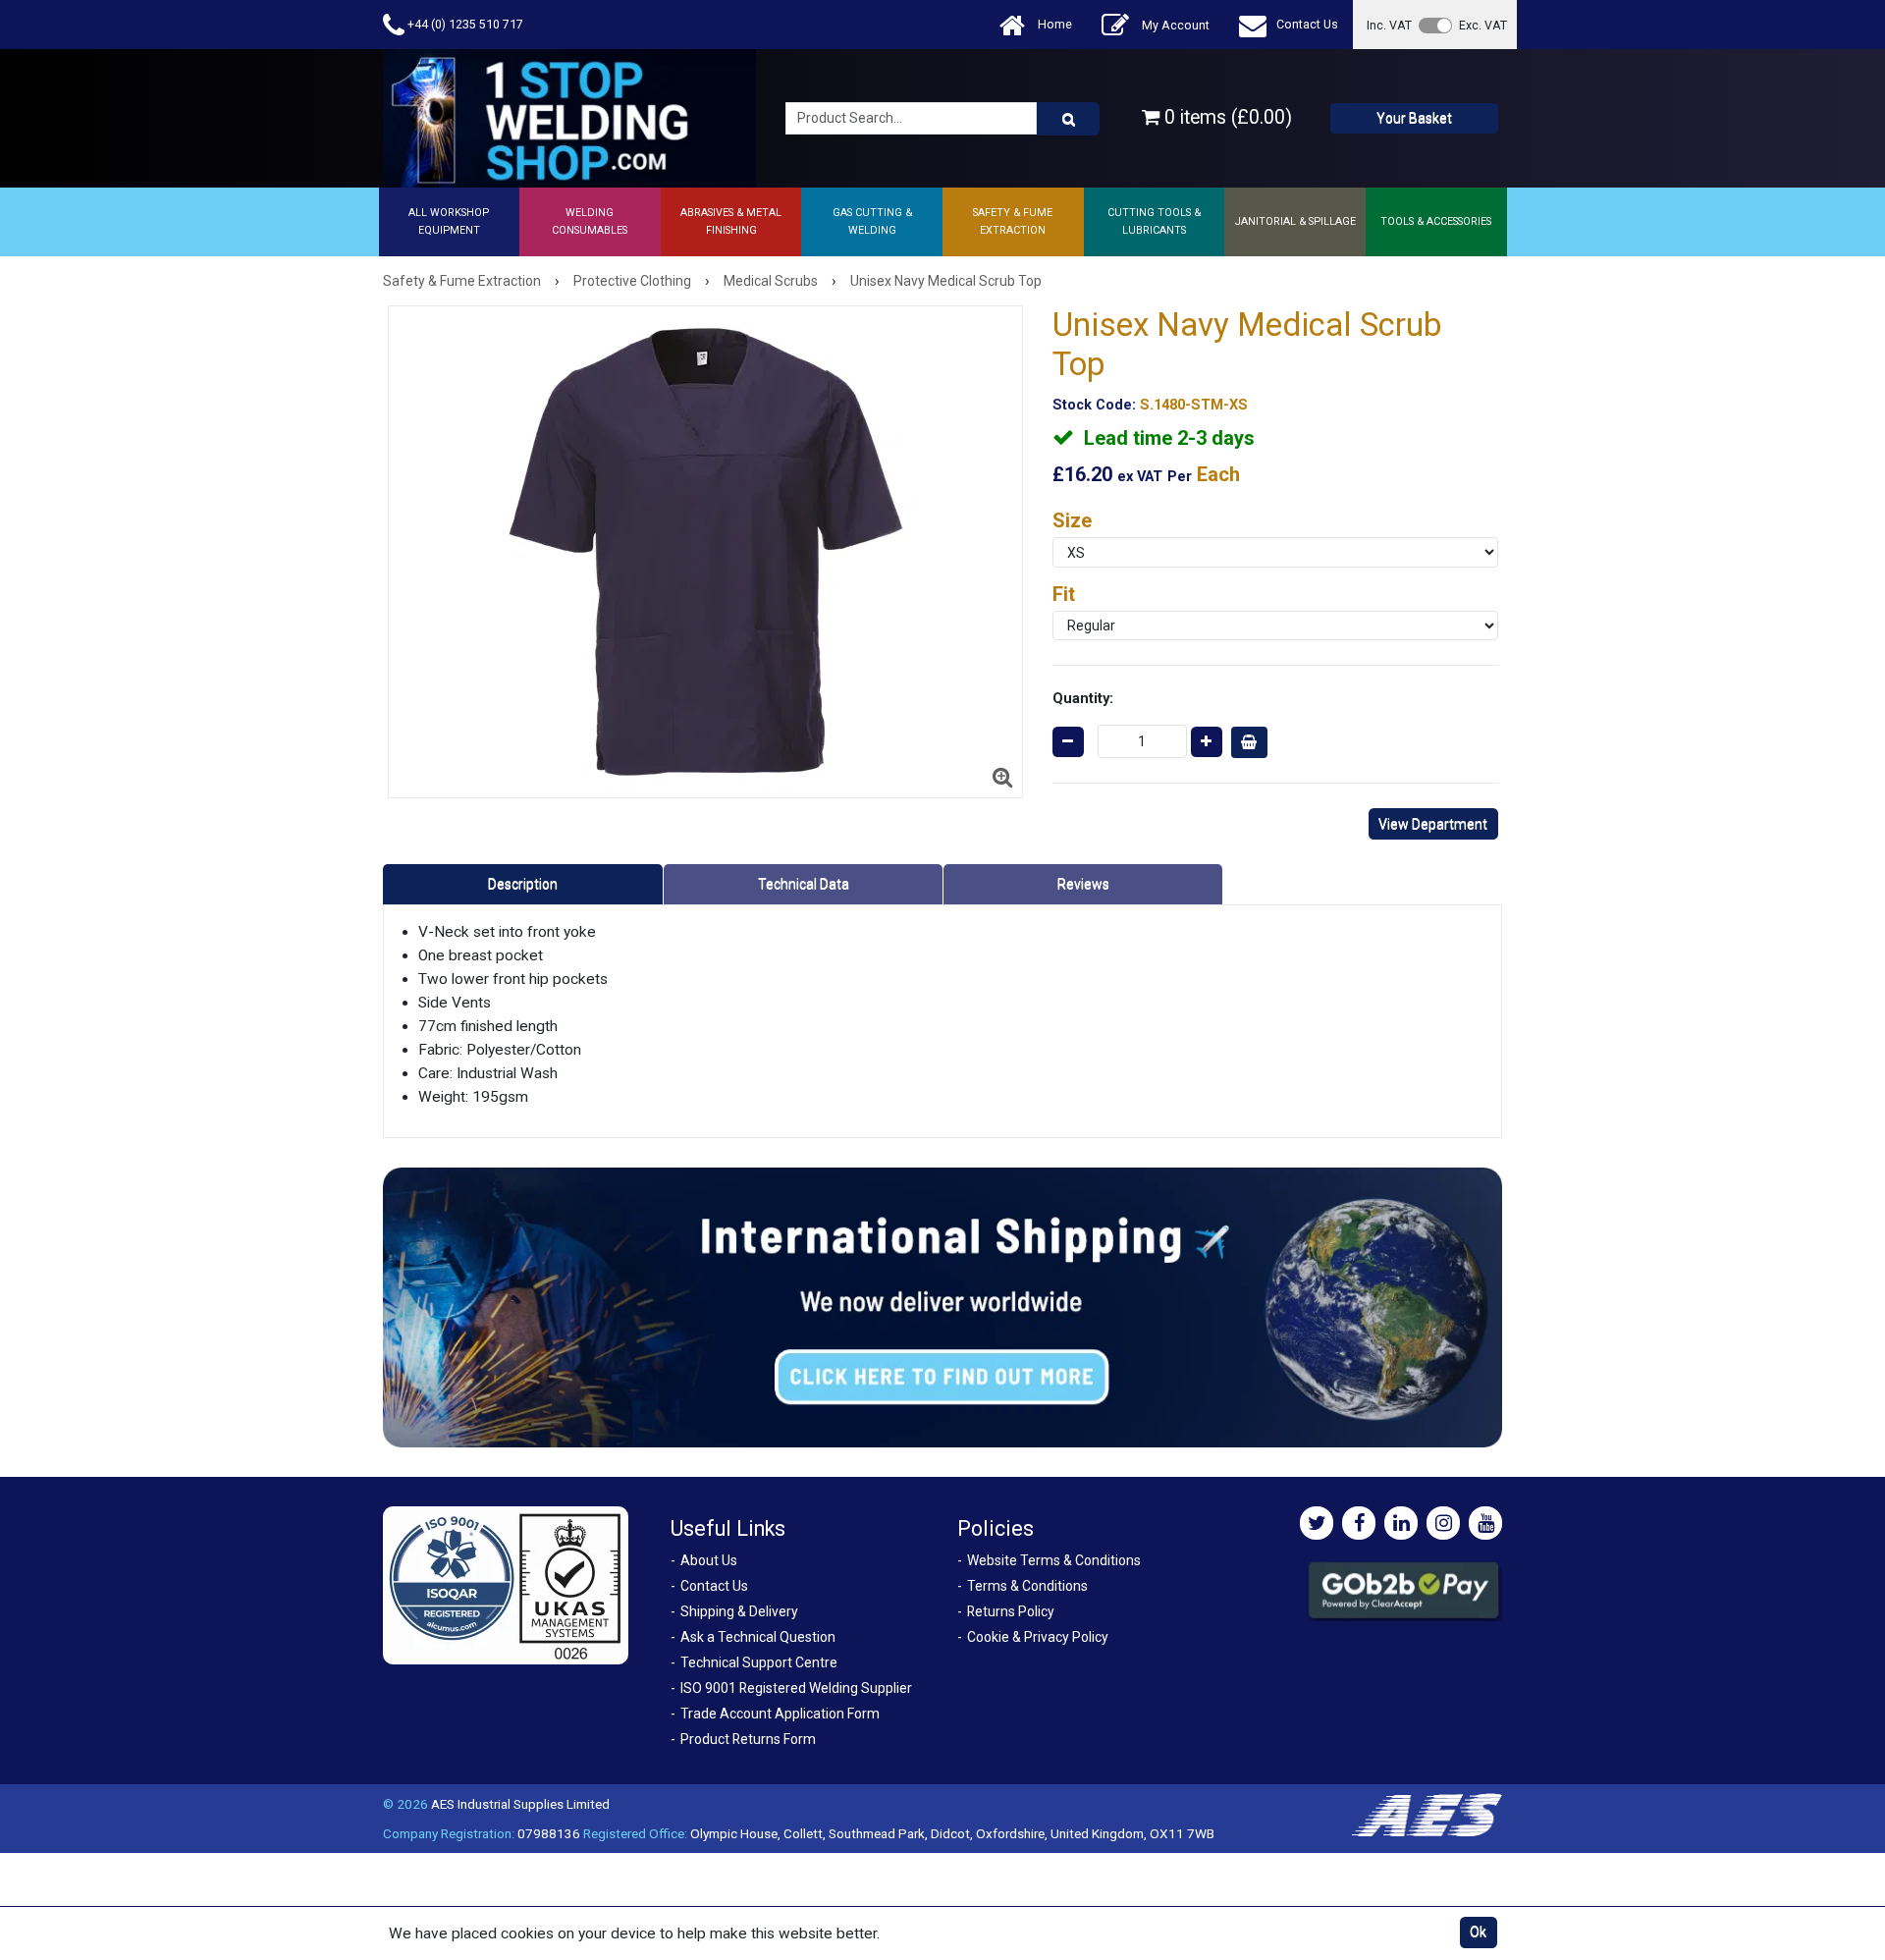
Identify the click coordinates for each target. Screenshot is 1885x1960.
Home (1053, 24)
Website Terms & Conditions (1054, 1560)
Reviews (1083, 884)
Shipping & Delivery (739, 1611)
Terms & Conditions (1027, 1586)
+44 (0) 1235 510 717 (464, 24)
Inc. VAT (1389, 25)
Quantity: (1083, 698)
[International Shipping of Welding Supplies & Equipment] (942, 1306)
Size (1072, 520)
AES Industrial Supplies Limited (520, 1804)
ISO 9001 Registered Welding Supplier (796, 1688)
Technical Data (804, 884)
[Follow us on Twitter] (1317, 1523)
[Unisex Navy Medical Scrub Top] (705, 552)
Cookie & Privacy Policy (1038, 1637)
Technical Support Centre (759, 1662)
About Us (709, 1560)
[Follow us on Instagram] (1443, 1523)
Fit (1064, 594)
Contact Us (1307, 24)
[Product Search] (1068, 119)
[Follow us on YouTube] (1485, 1523)
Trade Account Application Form (780, 1714)
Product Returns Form (748, 1739)
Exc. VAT (1483, 25)
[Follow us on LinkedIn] (1401, 1523)
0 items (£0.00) (1226, 117)
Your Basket (1414, 118)
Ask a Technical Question (758, 1637)
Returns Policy (1011, 1611)
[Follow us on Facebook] (1359, 1523)
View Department (1433, 824)
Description (523, 884)
